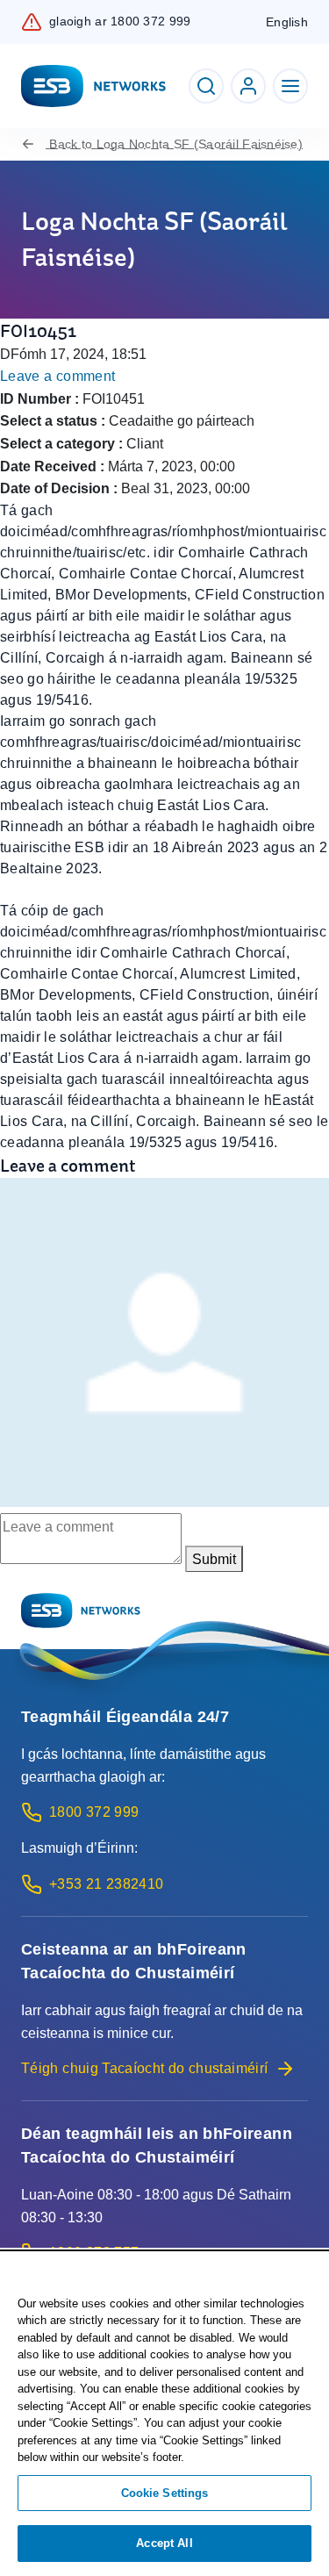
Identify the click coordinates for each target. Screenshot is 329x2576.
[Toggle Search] (206, 86)
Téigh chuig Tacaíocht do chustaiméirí (144, 2068)
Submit (214, 1559)
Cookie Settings (165, 2493)
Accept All (164, 2543)
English (287, 22)
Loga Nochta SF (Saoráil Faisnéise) (176, 144)
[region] (164, 2415)
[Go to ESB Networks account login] (248, 86)
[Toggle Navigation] (290, 86)
